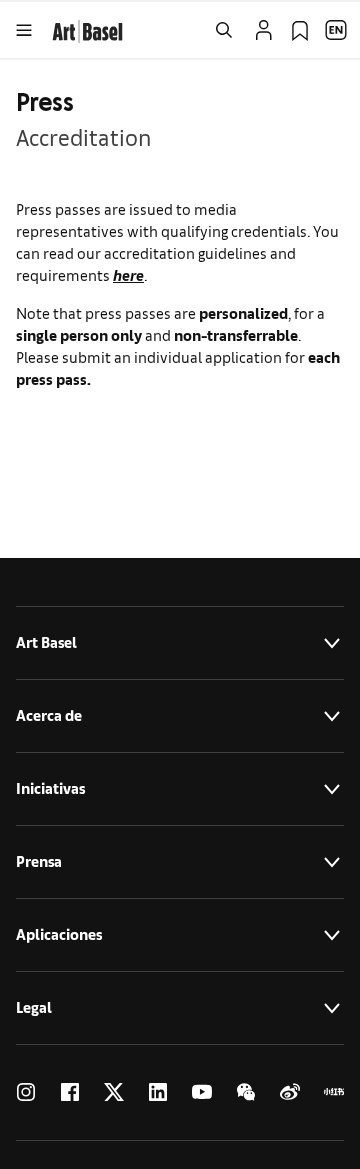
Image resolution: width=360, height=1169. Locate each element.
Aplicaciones (59, 934)
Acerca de (49, 715)
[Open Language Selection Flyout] (336, 30)
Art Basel (46, 642)
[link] (87, 28)
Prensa (39, 861)
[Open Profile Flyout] (264, 30)
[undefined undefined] (26, 1092)
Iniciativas (50, 788)
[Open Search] (224, 30)
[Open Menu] (24, 30)
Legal (34, 1007)
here (128, 274)
